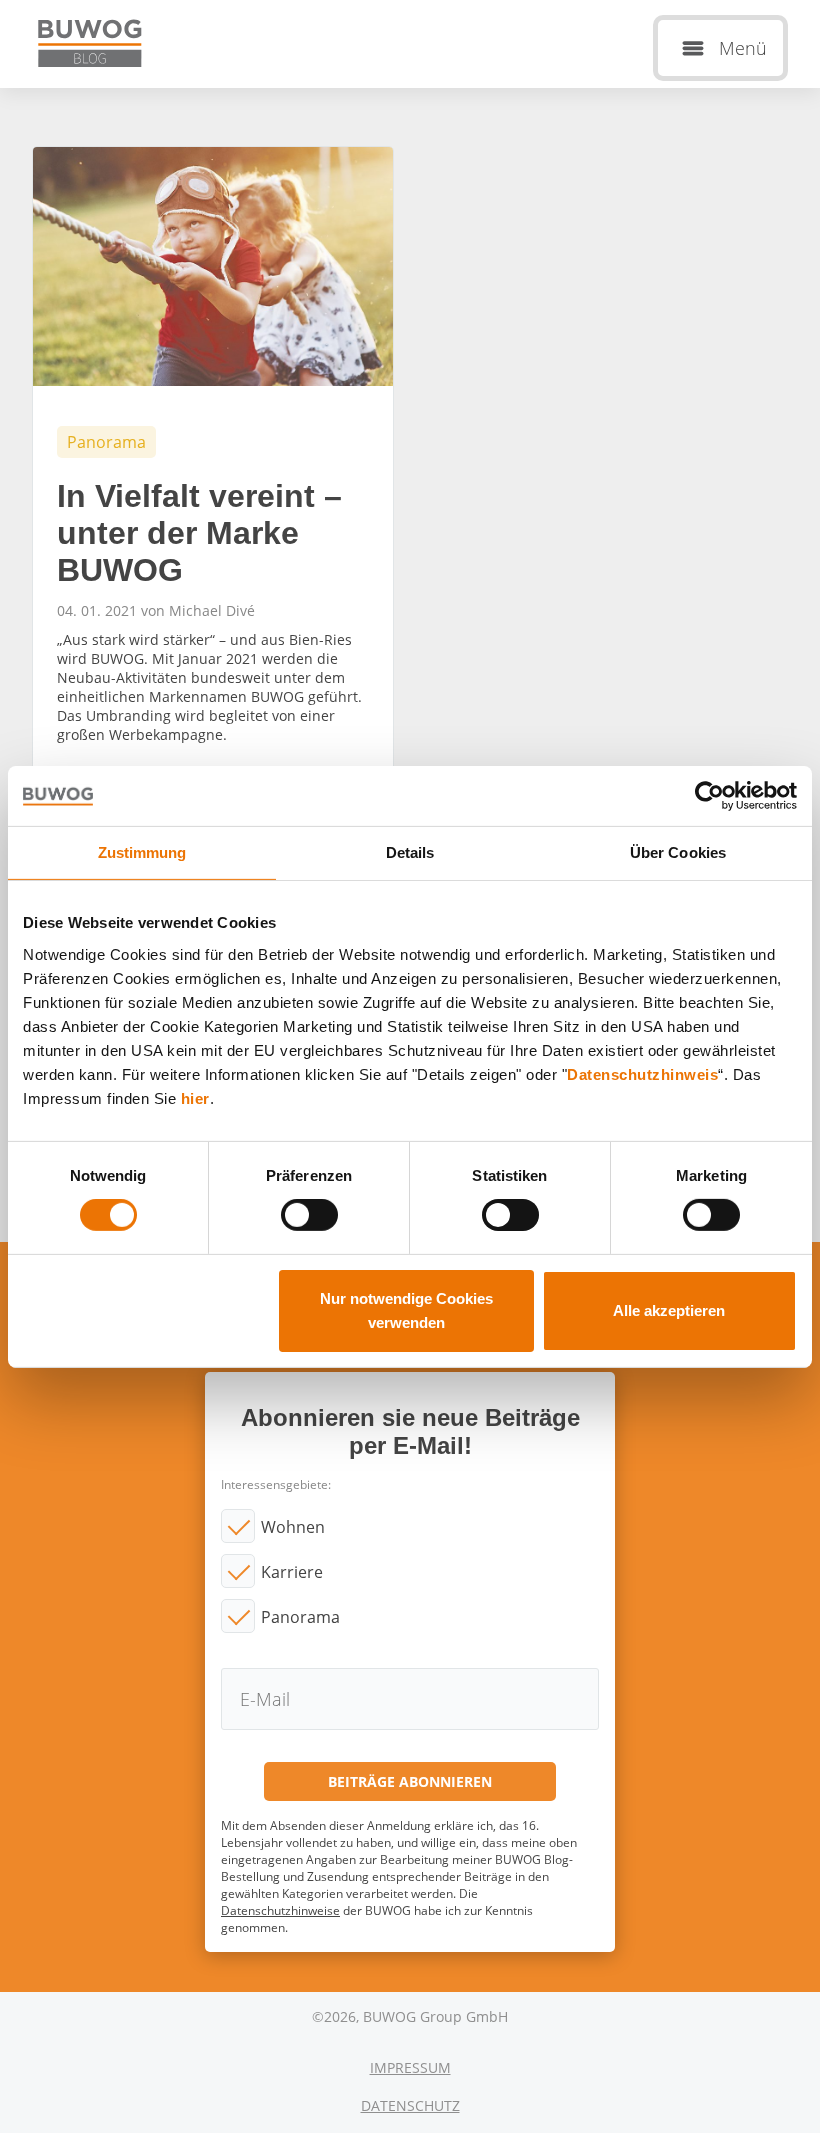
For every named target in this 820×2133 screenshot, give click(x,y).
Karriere (292, 1572)
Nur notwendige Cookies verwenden (406, 1310)
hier (195, 1097)
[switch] (309, 1215)
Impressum (410, 2067)
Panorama (300, 1617)
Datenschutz (410, 2105)
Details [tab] (410, 851)
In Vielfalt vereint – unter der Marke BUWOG (213, 489)
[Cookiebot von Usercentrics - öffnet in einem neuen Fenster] (709, 795)
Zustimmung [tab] (142, 851)
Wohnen (293, 1527)
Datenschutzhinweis (642, 1073)
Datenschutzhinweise (280, 1910)
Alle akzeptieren (669, 1310)
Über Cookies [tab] (678, 851)
